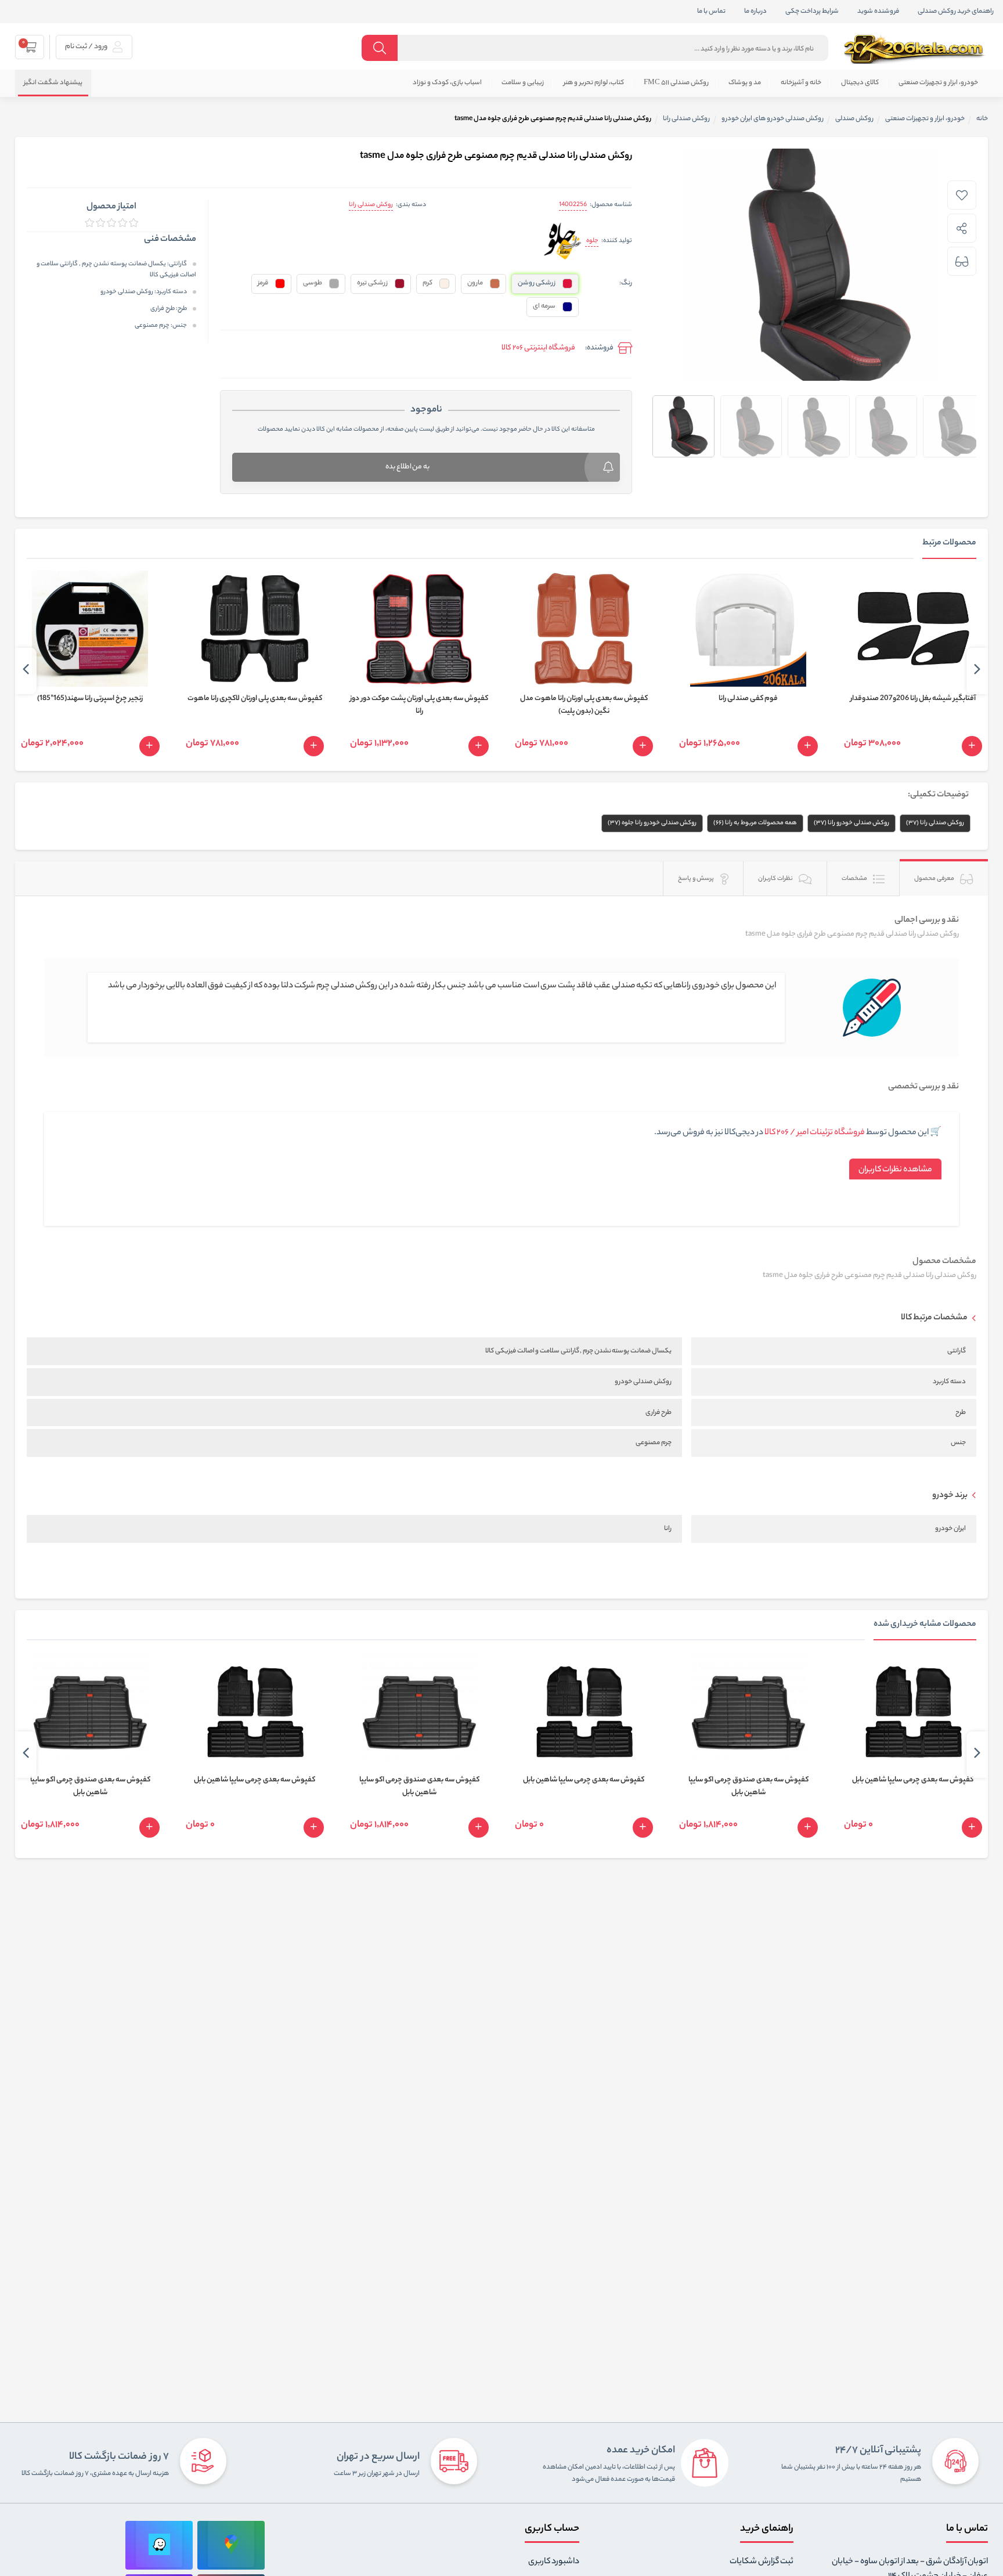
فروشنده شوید (878, 12)
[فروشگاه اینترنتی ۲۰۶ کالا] (915, 49)
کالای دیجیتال (860, 83)
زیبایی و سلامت (523, 83)
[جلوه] (563, 242)
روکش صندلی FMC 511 (676, 83)
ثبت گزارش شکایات (762, 2562)
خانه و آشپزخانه (801, 83)
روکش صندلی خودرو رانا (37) (852, 823)
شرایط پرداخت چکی (812, 12)
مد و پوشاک (745, 83)
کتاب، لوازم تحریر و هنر (594, 83)
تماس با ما (711, 12)
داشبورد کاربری (554, 2562)
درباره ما (755, 12)
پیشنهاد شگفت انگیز (53, 83)
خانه (982, 119)
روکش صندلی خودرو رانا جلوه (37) (652, 823)
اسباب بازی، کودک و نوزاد (447, 83)
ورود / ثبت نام (87, 47)
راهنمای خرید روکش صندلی (956, 12)
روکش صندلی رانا (371, 205)
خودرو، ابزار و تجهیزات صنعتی (938, 83)
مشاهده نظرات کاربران (895, 1170)
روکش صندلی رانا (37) (935, 823)
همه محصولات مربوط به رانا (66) (755, 823)
